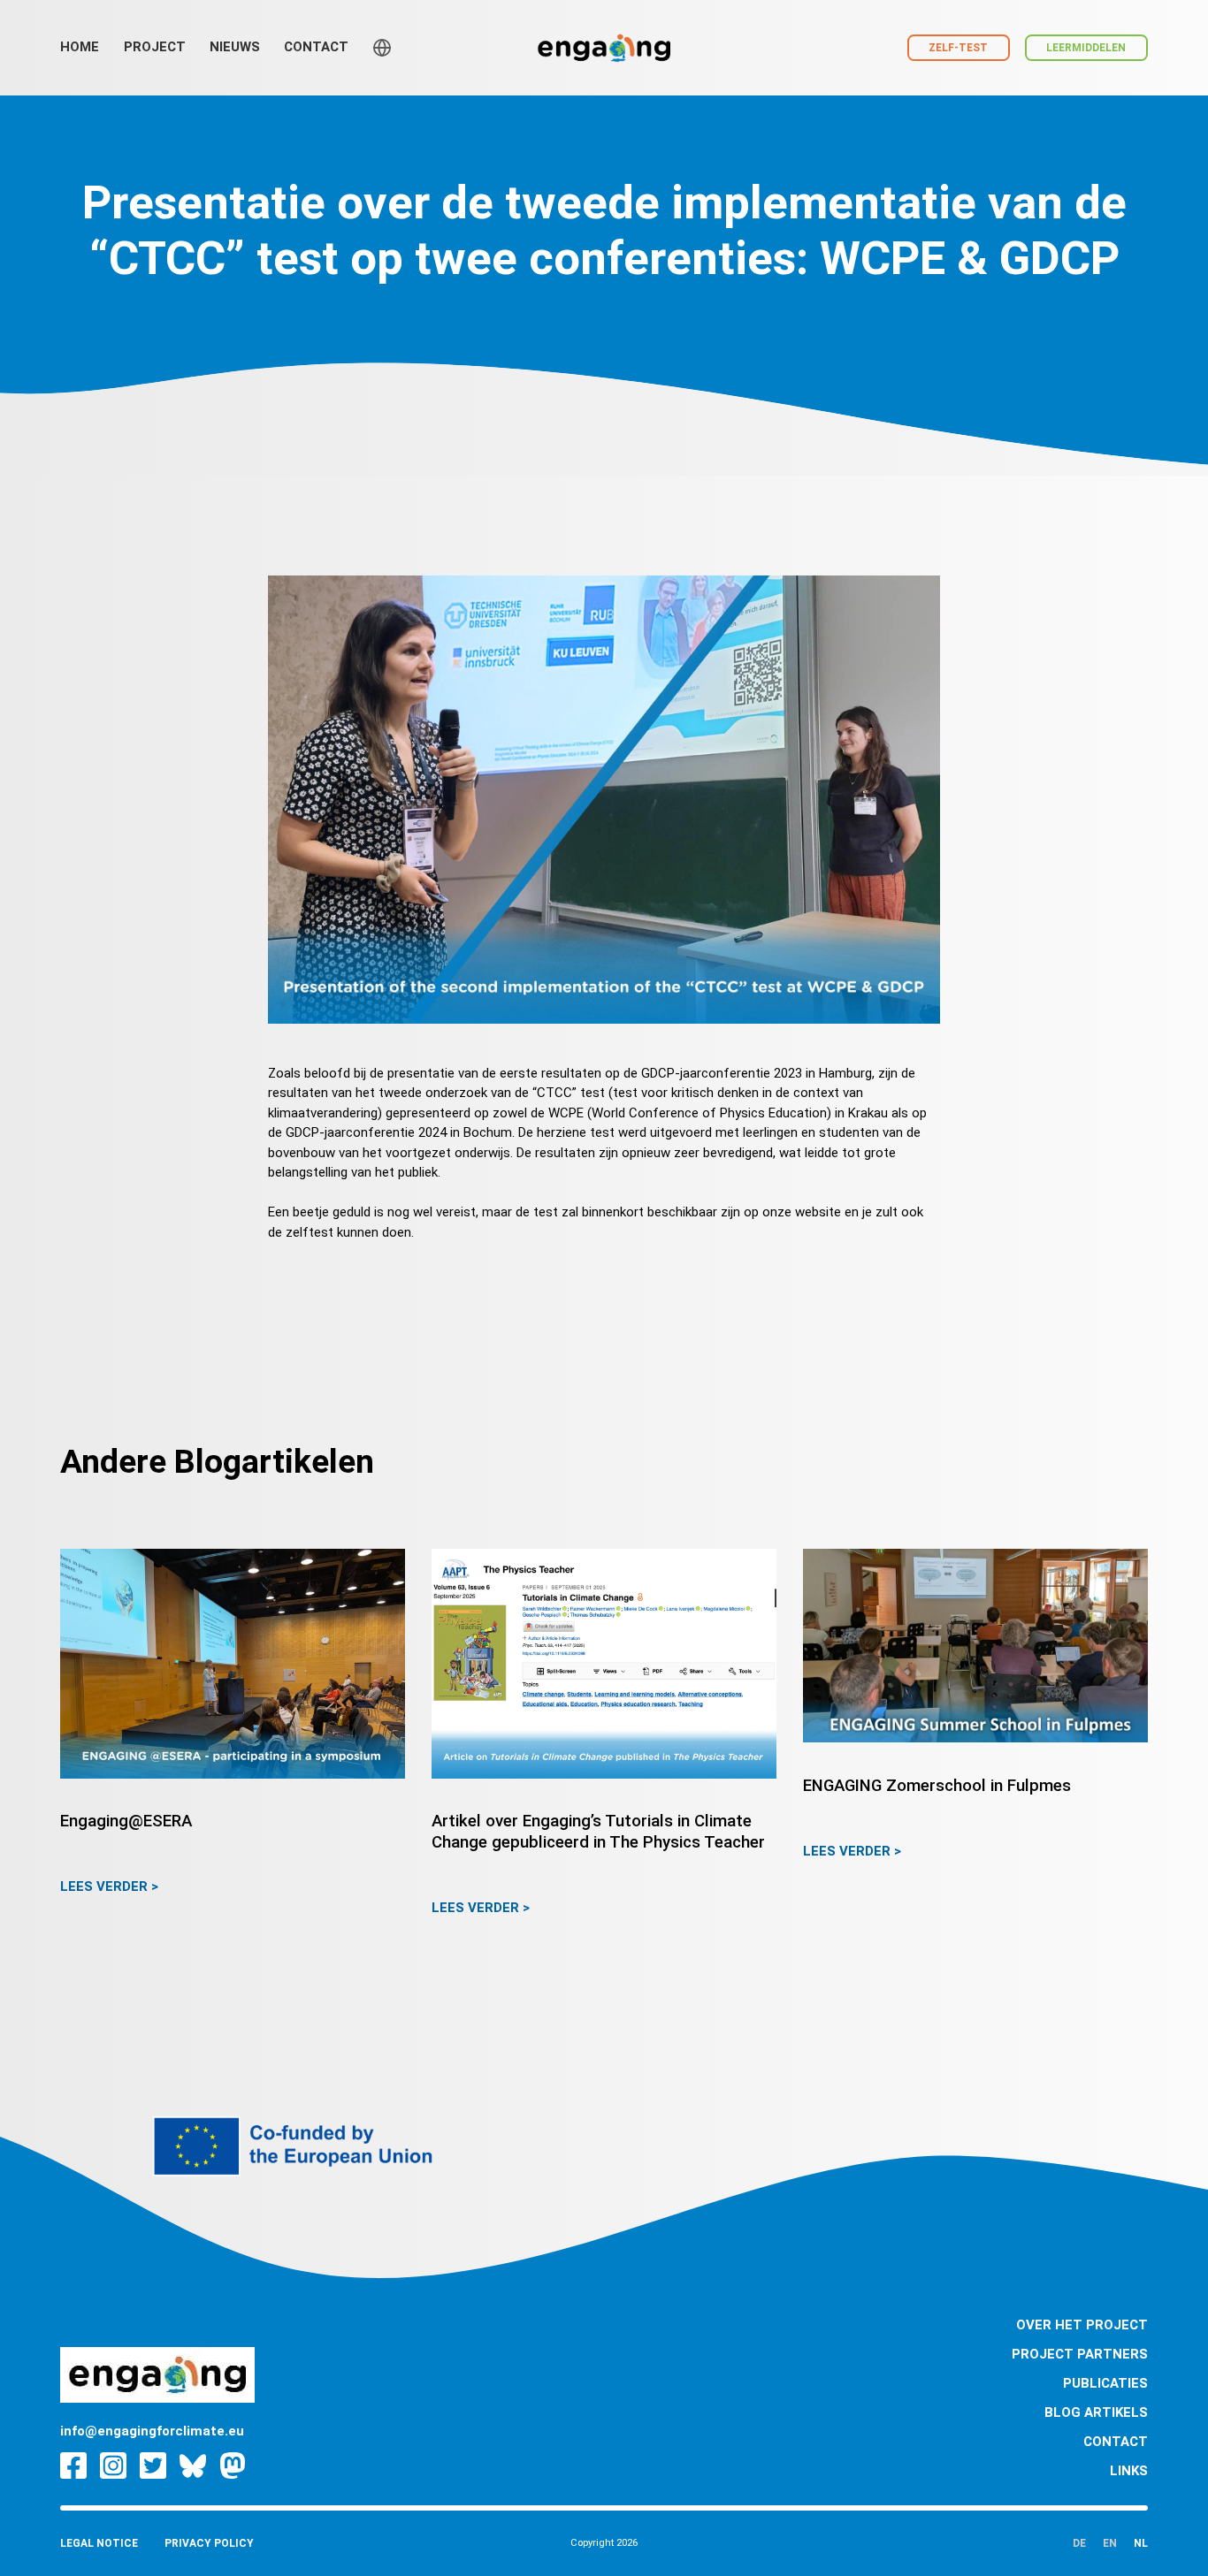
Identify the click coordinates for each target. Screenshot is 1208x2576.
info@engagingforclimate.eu (152, 2431)
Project (155, 47)
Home (80, 47)
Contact (316, 47)
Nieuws (235, 47)
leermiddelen (1086, 48)
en (1110, 2543)
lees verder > (109, 1886)
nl (1141, 2543)
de (1079, 2543)
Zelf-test (958, 48)
